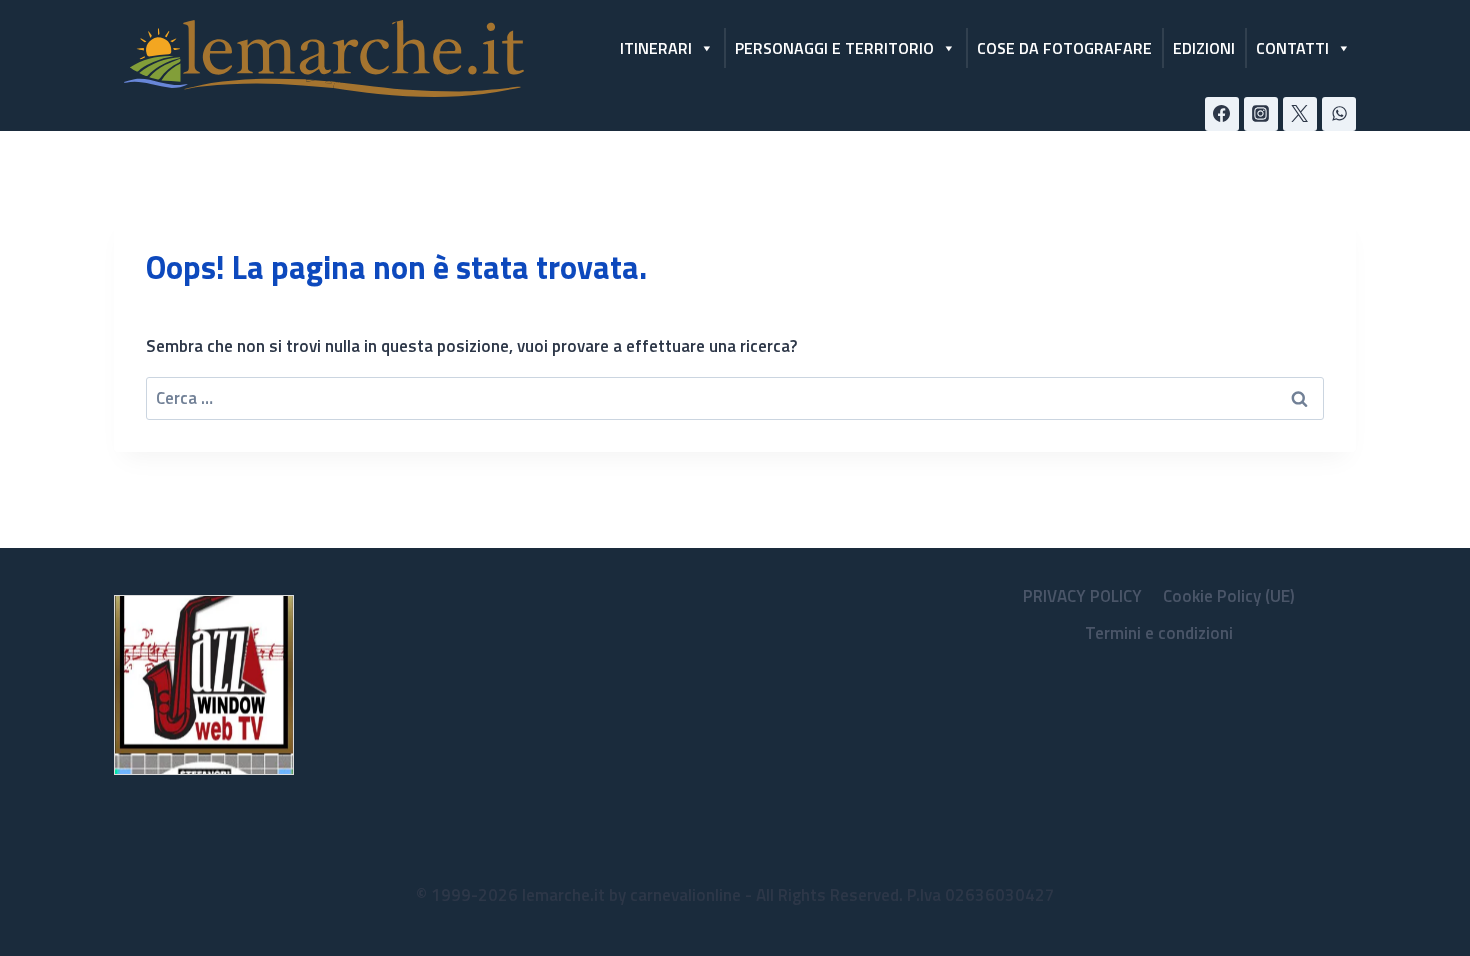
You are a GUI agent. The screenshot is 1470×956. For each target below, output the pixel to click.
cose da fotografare (1064, 48)
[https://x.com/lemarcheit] (1300, 114)
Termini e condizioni (1159, 633)
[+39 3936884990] (1339, 114)
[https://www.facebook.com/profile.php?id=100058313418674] (1222, 114)
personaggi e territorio (834, 48)
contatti (1292, 48)
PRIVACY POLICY (1082, 596)
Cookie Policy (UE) (1229, 596)
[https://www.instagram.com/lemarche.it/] (1261, 114)
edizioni (1204, 48)
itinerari (656, 48)
